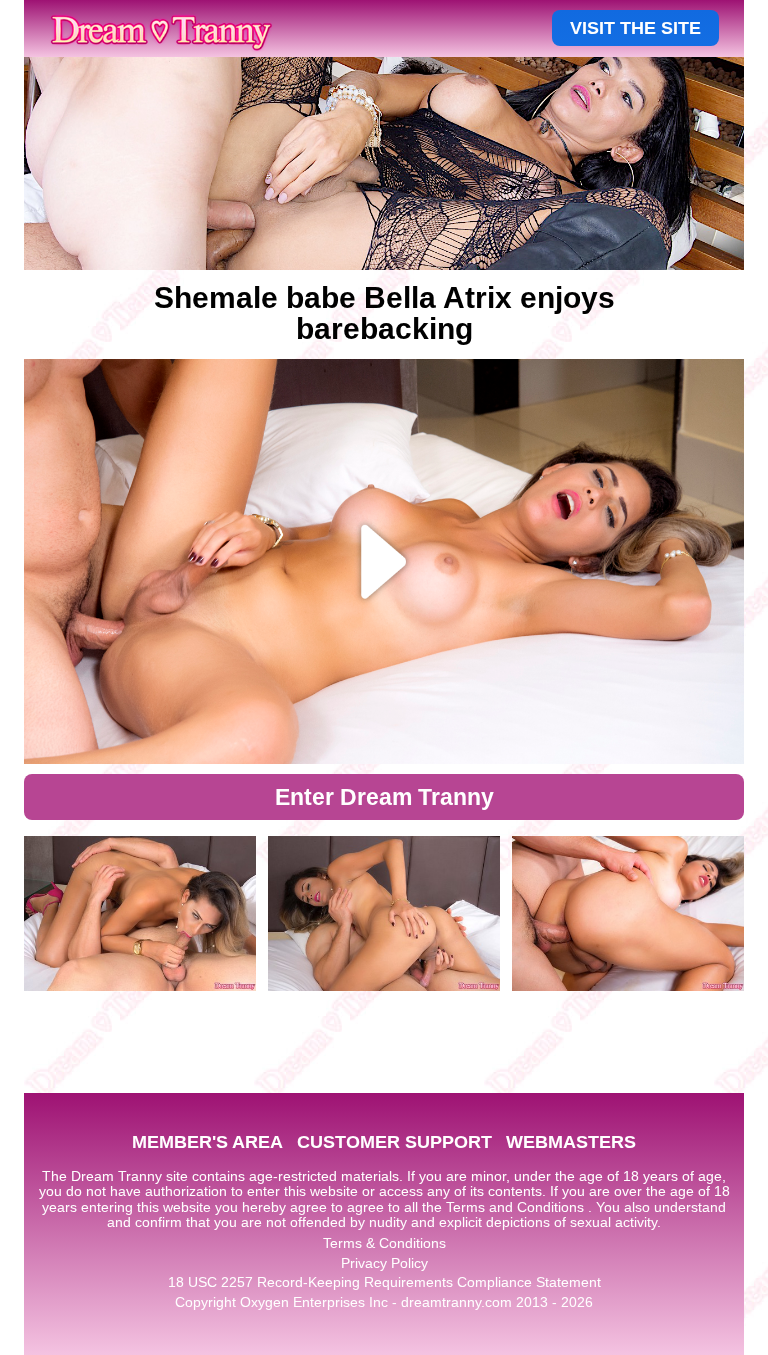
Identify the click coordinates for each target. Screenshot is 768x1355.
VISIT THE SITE (635, 28)
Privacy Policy (384, 1263)
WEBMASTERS (571, 1142)
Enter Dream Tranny (384, 797)
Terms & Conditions (384, 1243)
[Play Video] (384, 561)
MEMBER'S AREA (207, 1142)
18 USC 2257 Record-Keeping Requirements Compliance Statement (384, 1282)
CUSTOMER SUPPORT (394, 1142)
